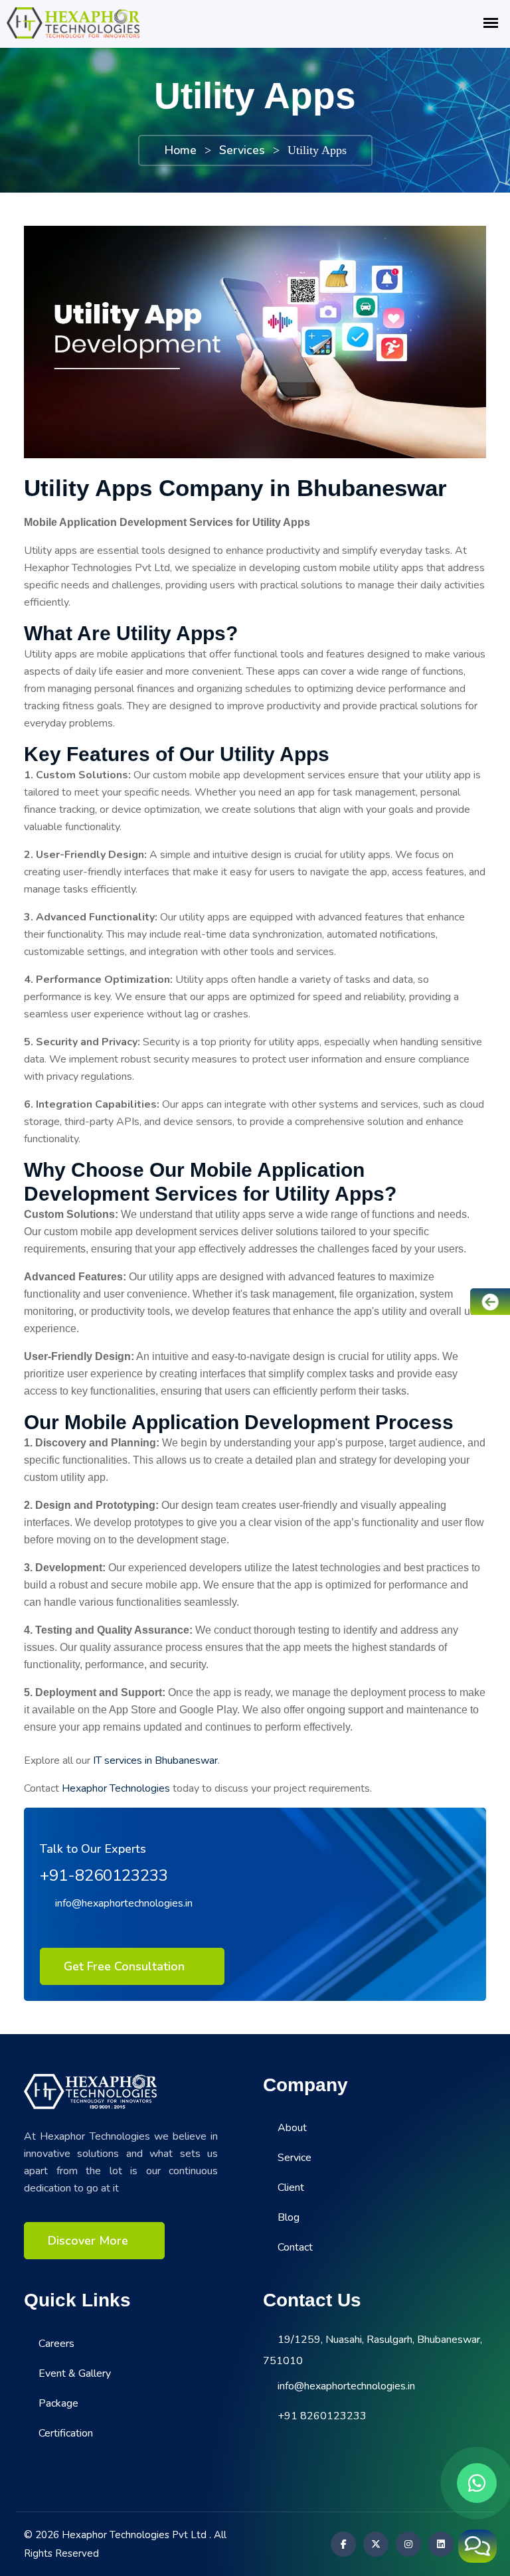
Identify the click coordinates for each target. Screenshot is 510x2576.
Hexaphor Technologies (116, 1788)
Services (242, 150)
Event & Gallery (75, 2373)
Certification (66, 2433)
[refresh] (477, 2546)
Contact (295, 2247)
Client (291, 2188)
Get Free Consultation (126, 1966)
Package (58, 2403)
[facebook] (341, 2544)
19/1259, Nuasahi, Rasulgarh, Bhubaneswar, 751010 (373, 2350)
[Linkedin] (439, 2544)
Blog (289, 2217)
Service (295, 2158)
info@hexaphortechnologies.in (124, 1903)
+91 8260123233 (322, 2416)
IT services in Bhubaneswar (155, 1760)
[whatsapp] (477, 2483)
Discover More (88, 2241)
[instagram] (406, 2544)
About (292, 2128)
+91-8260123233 (104, 1875)
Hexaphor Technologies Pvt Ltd (134, 2535)
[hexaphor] (90, 2091)
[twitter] (374, 2544)
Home (180, 150)
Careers (56, 2344)
